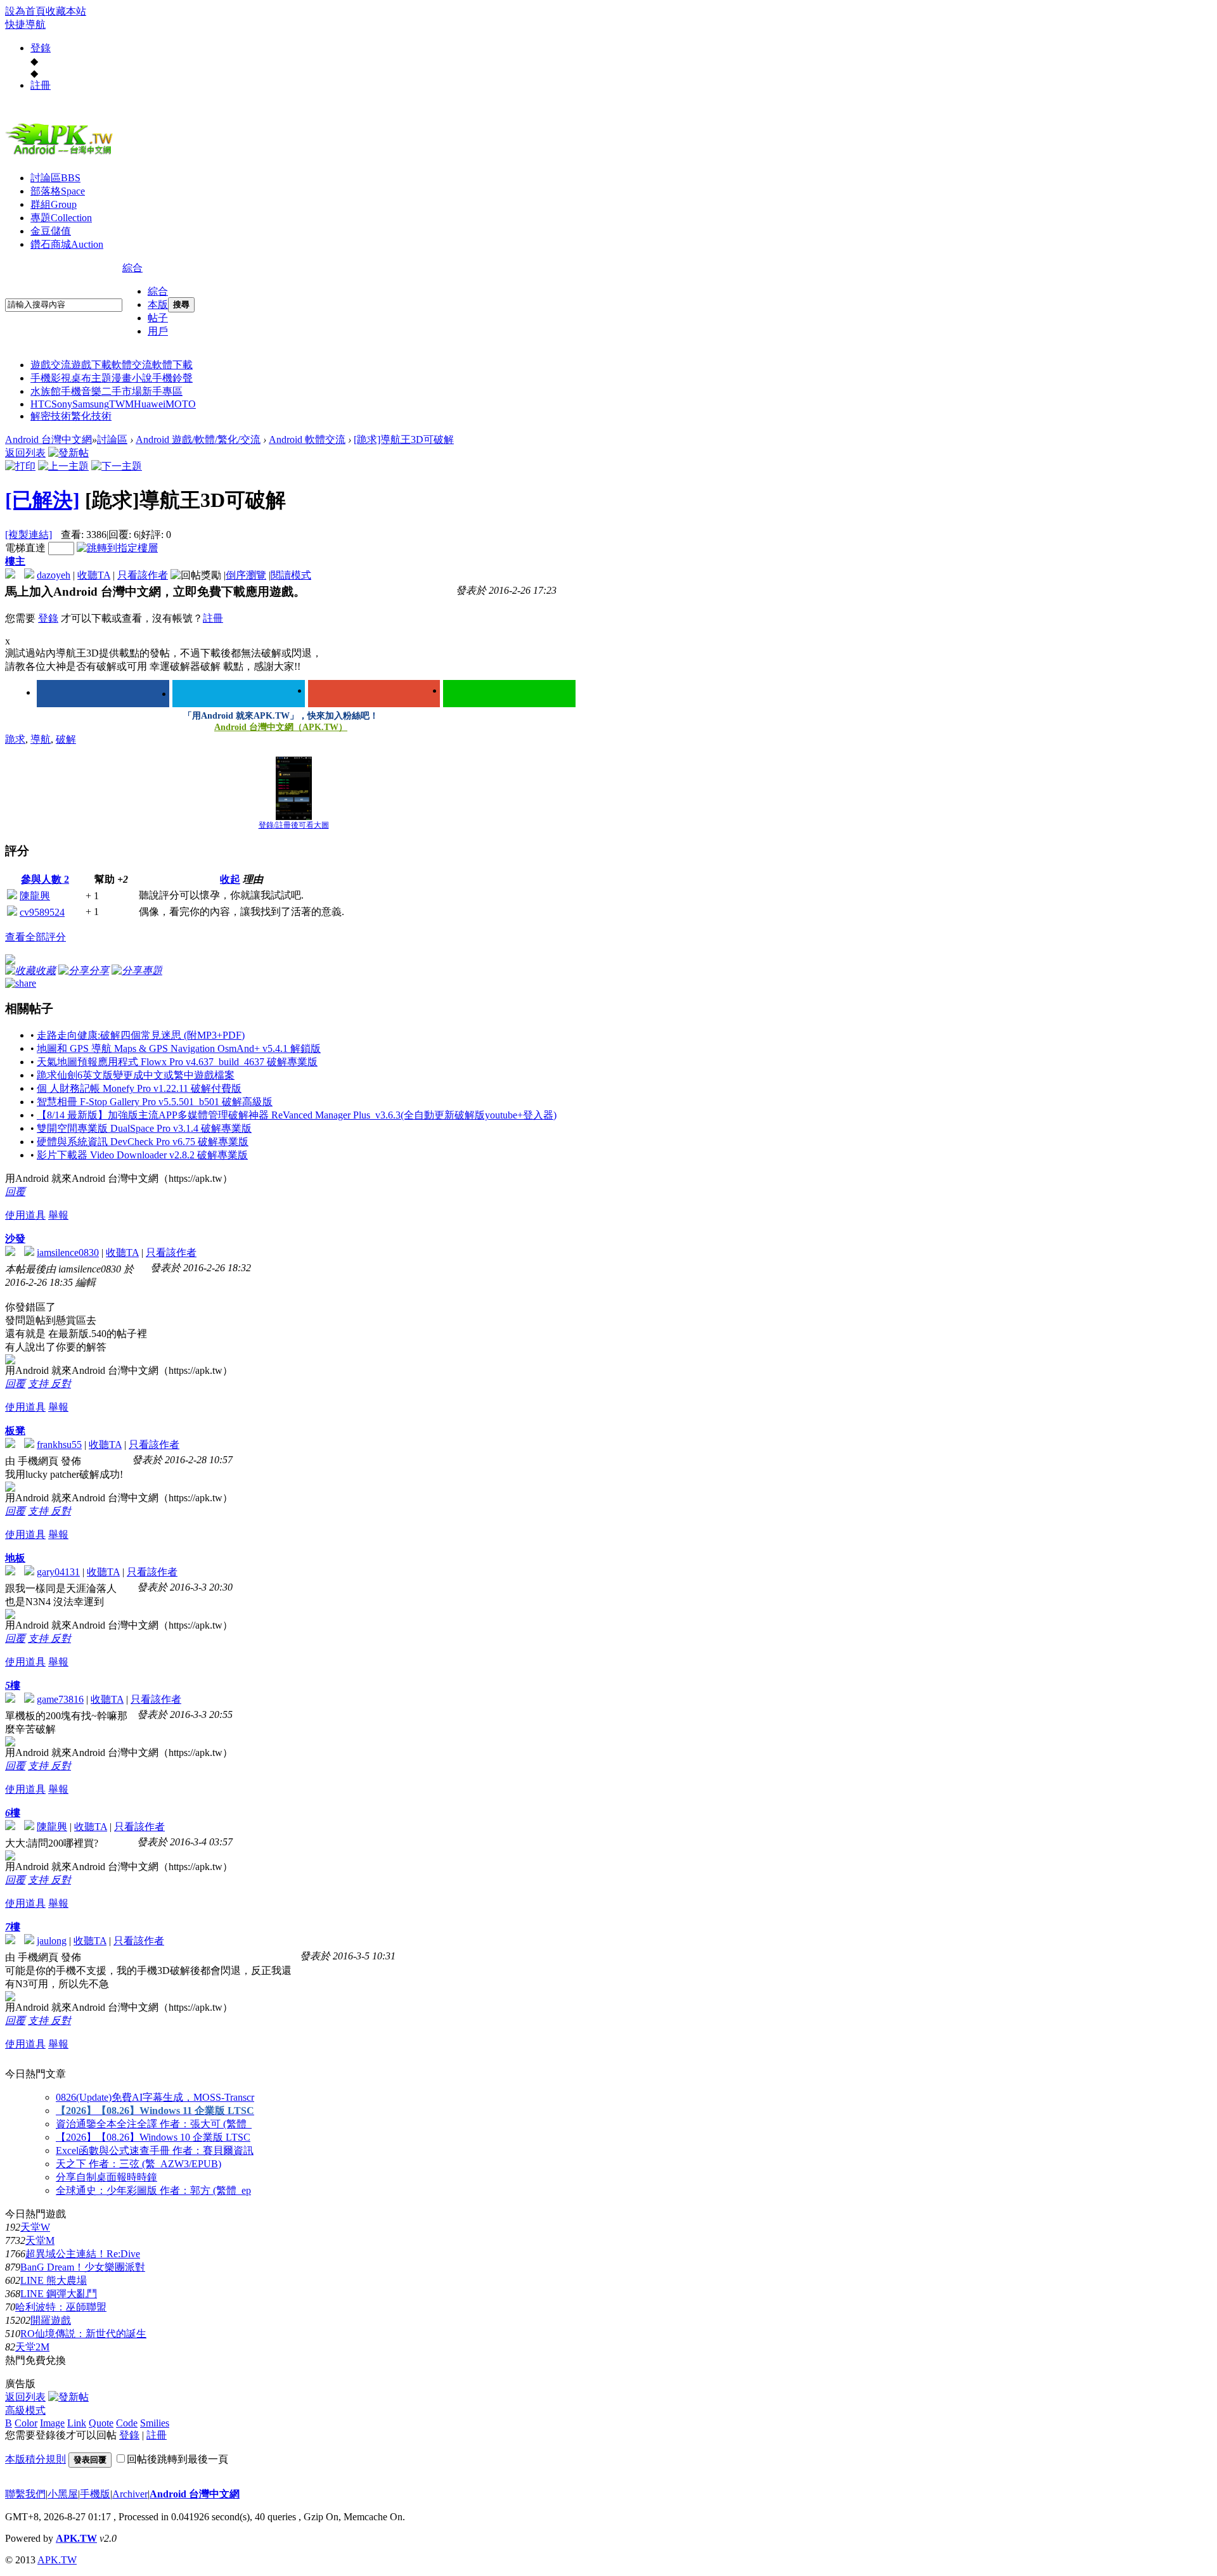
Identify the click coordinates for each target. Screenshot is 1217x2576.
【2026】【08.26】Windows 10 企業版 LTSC (153, 2137)
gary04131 (58, 1572)
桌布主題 (91, 378)
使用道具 (25, 1215)
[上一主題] (63, 466)
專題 (61, 218)
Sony (62, 404)
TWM (121, 404)
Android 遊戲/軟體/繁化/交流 (198, 439)
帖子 (158, 318)
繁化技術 (91, 416)
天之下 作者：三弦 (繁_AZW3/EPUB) (138, 2164)
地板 (15, 1558)
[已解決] (42, 500)
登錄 (41, 48)
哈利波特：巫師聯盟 (61, 2307)
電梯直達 (25, 548)
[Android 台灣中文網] (62, 154)
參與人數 (45, 879)
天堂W (35, 2227)
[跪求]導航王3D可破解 (404, 439)
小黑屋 (63, 2494)
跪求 (15, 739)
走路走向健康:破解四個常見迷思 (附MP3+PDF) (141, 1035)
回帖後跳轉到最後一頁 (177, 2459)
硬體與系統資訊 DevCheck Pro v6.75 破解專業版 (143, 1142)
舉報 (58, 1215)
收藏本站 (66, 11)
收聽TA (94, 575)
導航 (41, 739)
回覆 (15, 1192)
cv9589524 (42, 912)
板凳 (15, 1431)
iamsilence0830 (68, 1253)
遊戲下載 (91, 365)
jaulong (52, 1941)
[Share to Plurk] (21, 982)
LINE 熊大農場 (54, 2280)
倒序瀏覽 (246, 575)
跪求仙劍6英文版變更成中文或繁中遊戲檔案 (136, 1075)
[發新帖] (68, 453)
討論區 (55, 178)
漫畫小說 (132, 378)
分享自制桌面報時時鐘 (106, 2177)
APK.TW (76, 2538)
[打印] (20, 466)
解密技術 (51, 416)
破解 (66, 739)
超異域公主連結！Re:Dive (83, 2254)
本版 (158, 304)
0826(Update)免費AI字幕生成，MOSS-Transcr (155, 2097)
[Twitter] (239, 694)
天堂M (40, 2240)
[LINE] (509, 694)
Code (127, 2423)
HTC (41, 404)
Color (26, 2423)
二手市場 (122, 391)
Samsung (91, 404)
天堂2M (32, 2347)
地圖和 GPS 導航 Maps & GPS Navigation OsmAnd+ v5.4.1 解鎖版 (179, 1048)
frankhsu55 (59, 1445)
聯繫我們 (25, 2494)
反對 (61, 1384)
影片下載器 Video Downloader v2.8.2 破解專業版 (142, 1155)
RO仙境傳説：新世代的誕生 (83, 2334)
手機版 (95, 2494)
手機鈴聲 (172, 378)
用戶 (158, 331)
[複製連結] (29, 535)
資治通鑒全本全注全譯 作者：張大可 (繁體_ (154, 2124)
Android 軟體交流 (307, 439)
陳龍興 (35, 896)
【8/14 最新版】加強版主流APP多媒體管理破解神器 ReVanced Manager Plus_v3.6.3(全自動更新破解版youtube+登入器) (297, 1115)
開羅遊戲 (51, 2320)
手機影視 (51, 378)
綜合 (132, 268)
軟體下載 (172, 365)
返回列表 (25, 453)
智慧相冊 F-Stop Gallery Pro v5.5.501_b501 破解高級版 (155, 1102)
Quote (101, 2423)
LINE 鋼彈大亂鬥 (59, 2294)
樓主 (15, 561)
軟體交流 (132, 365)
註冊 (41, 85)
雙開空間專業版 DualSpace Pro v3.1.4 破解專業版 (144, 1128)
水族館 (46, 391)
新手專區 (162, 391)
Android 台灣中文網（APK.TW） (281, 727)
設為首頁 (25, 11)
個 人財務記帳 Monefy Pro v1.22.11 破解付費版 (139, 1088)
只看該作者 (143, 575)
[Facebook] (103, 694)
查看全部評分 (35, 937)
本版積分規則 (35, 2459)
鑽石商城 (67, 244)
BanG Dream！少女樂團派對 (83, 2267)
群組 (54, 204)
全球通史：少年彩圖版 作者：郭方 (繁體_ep (153, 2190)
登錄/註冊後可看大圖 (294, 825)
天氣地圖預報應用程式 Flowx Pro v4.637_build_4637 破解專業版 (177, 1062)
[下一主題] (117, 466)
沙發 (15, 1239)
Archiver (130, 2494)
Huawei (150, 404)
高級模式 (25, 2410)
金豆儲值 (51, 231)
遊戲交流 (51, 365)
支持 (39, 1384)
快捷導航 (25, 24)
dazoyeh (54, 575)
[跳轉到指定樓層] (117, 548)
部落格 (58, 191)
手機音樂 (81, 391)
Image (52, 2423)
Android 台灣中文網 (48, 439)
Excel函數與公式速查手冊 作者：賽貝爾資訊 (155, 2150)
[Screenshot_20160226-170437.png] (294, 788)
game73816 (60, 1699)
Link (77, 2423)
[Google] (374, 694)
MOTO (181, 404)
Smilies (155, 2423)
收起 (230, 879)
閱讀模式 (291, 575)
